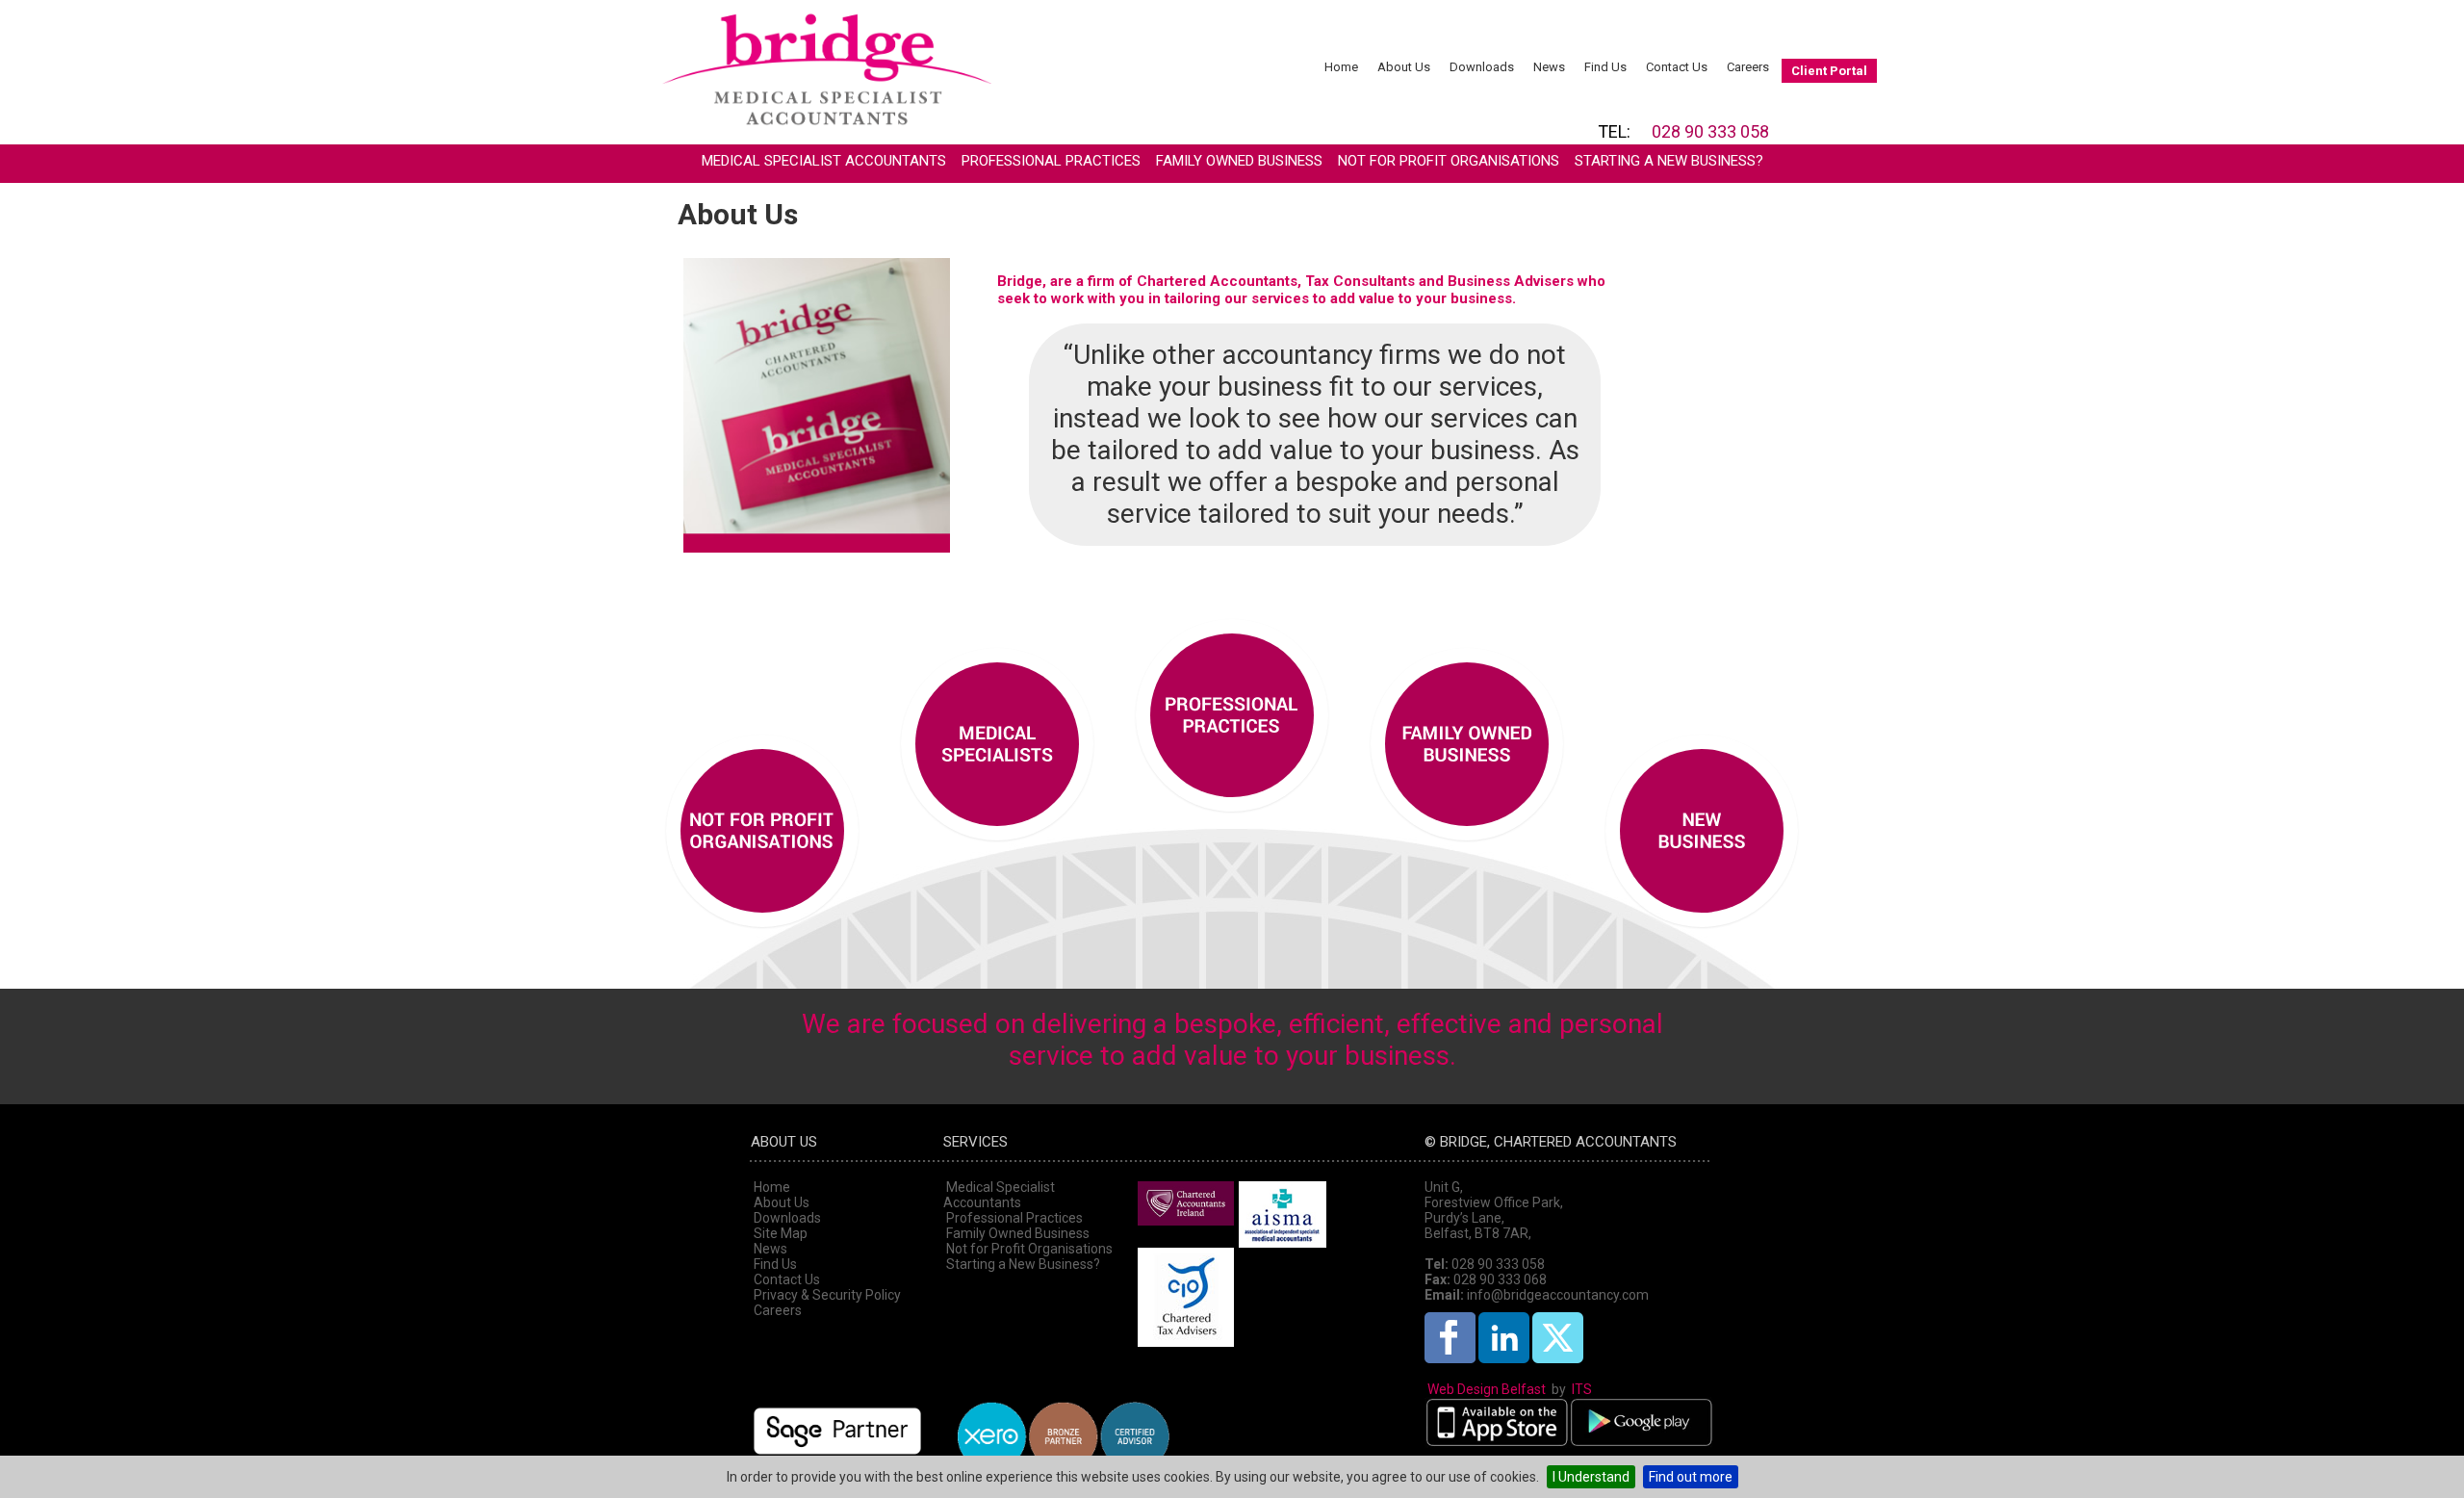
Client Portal (1829, 71)
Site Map (781, 1233)
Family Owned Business (1239, 161)
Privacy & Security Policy (827, 1295)
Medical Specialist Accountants (824, 161)
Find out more (1691, 1477)
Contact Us (1677, 67)
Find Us (1605, 67)
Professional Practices (1051, 161)
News (1549, 67)
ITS (1582, 1389)
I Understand (1591, 1477)
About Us (1404, 67)
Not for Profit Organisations (1449, 161)
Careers (1748, 67)
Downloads (1482, 67)
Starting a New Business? (1669, 161)
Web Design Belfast (1487, 1389)
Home (1341, 67)
